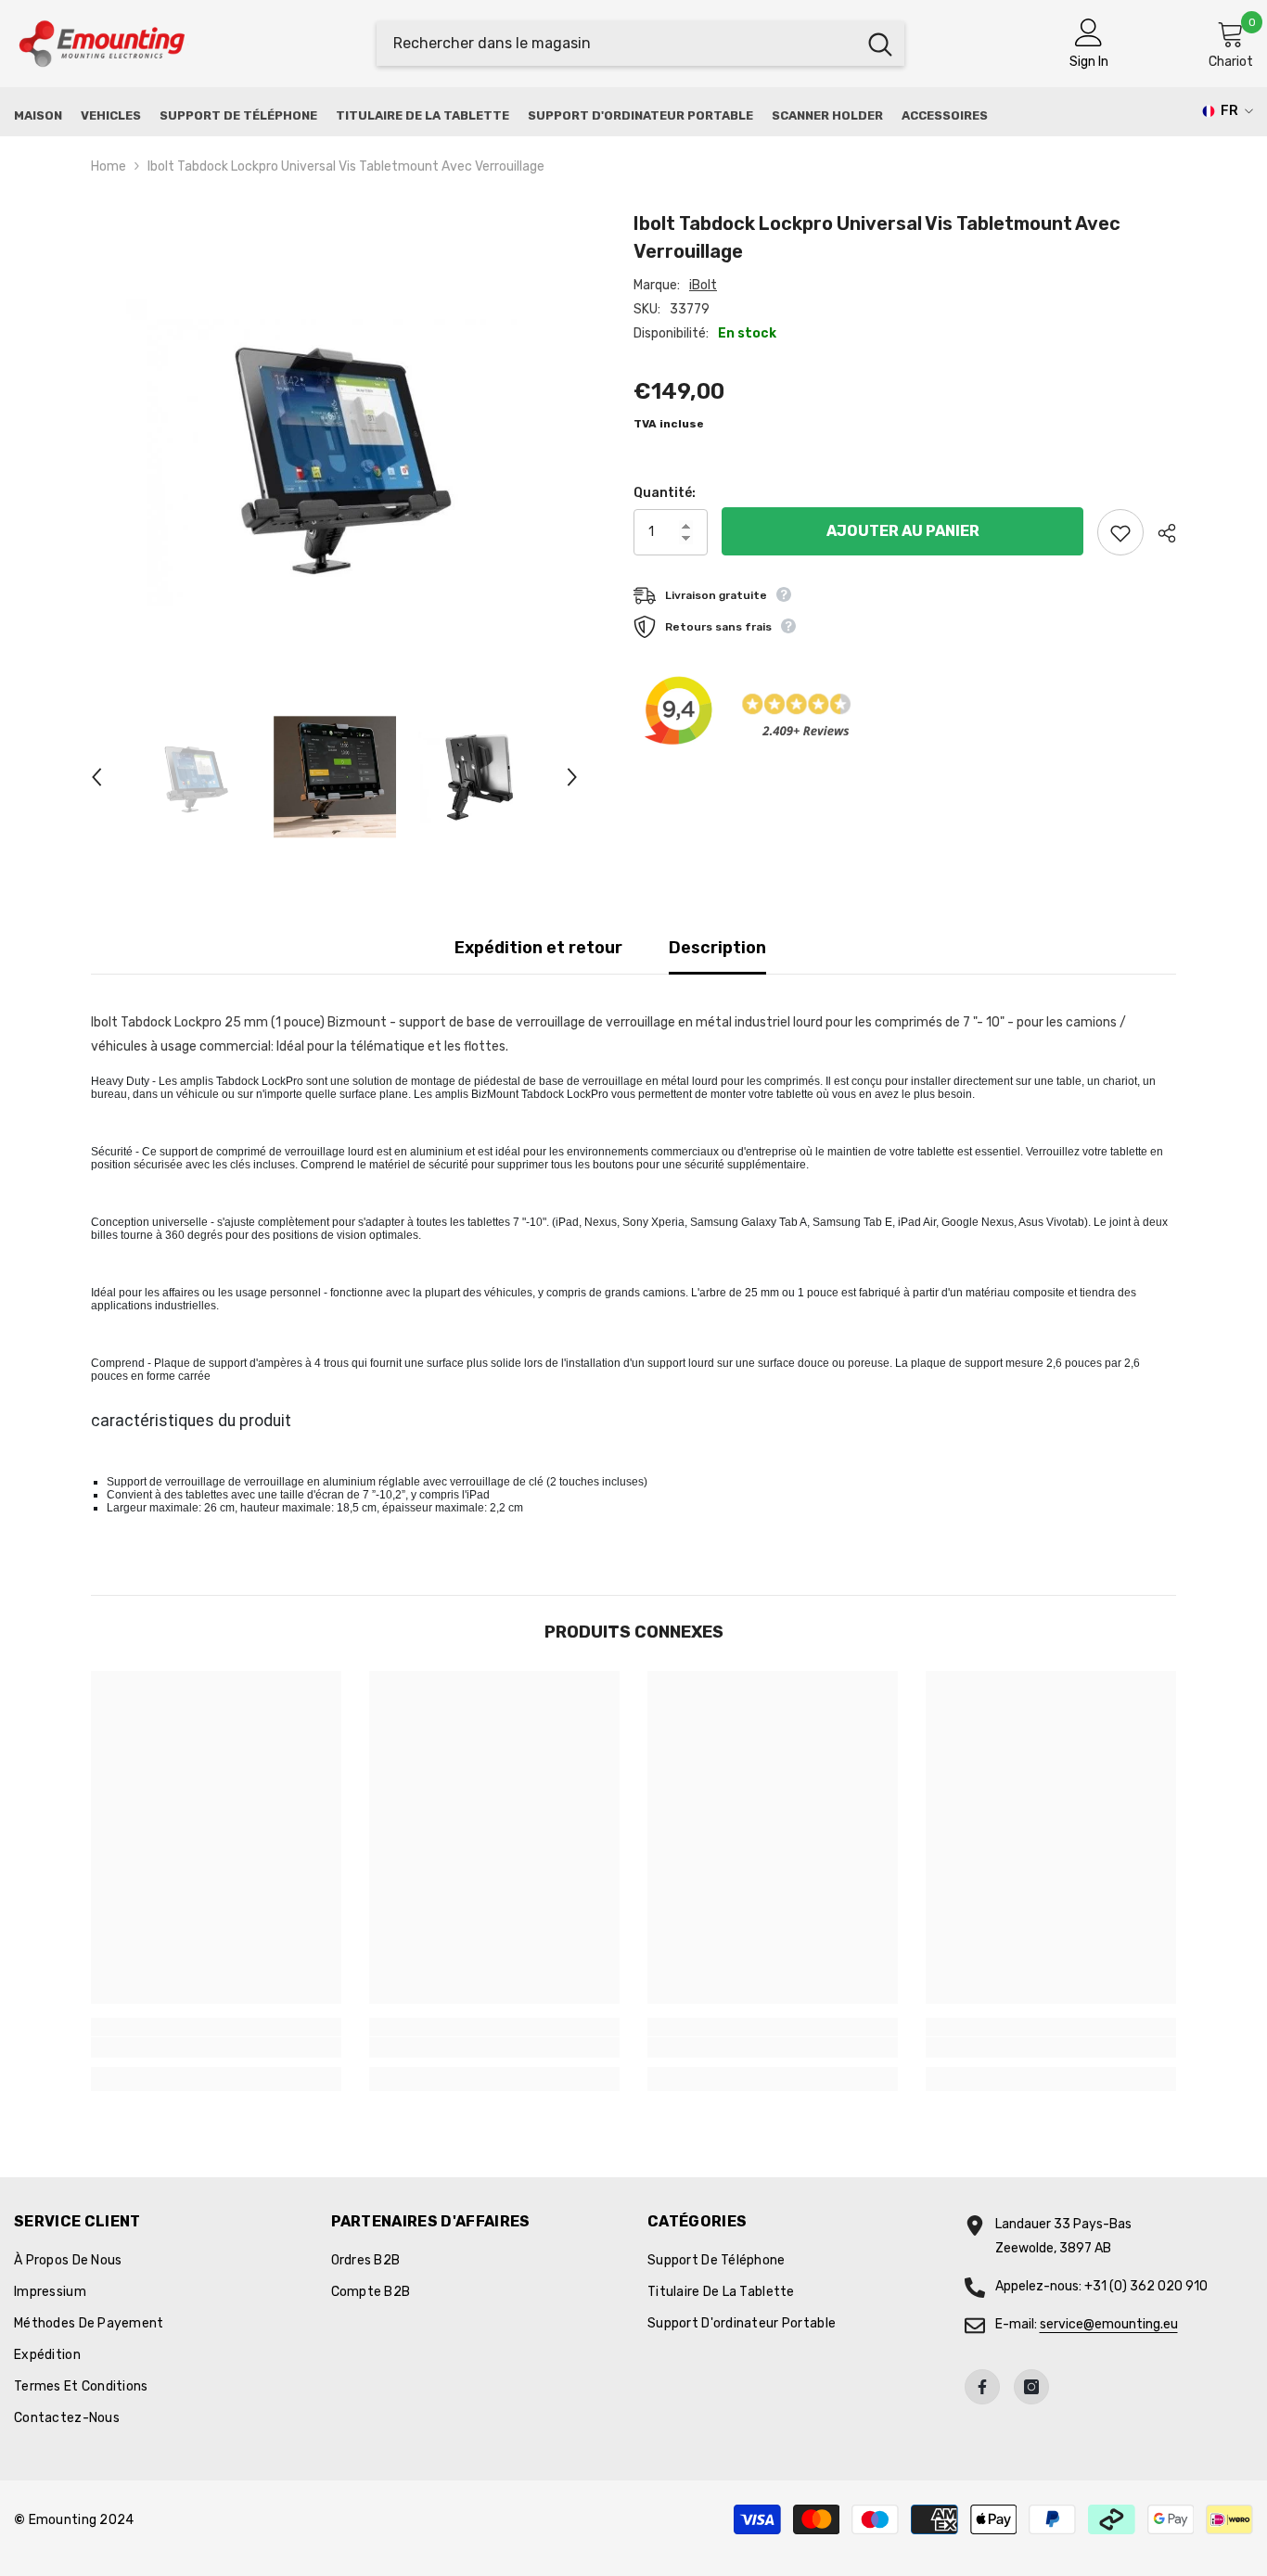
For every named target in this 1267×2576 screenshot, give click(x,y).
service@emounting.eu (1109, 2324)
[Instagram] (1031, 2387)
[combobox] (616, 44)
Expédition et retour (538, 948)
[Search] (640, 44)
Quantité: (665, 493)
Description (717, 948)
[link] (216, 2047)
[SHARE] (1160, 533)
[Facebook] (982, 2387)
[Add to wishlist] (1120, 532)
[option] (334, 453)
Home (109, 166)
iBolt (703, 285)
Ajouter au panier (903, 531)
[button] (96, 777)
